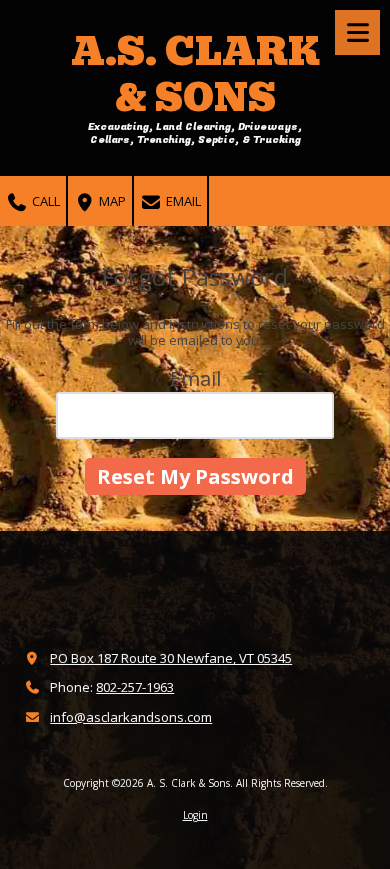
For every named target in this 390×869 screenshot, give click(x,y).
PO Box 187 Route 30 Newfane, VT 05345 (171, 658)
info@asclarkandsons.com (131, 717)
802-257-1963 (135, 687)
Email (182, 201)
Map (111, 201)
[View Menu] (357, 32)
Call (44, 201)
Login (195, 815)
